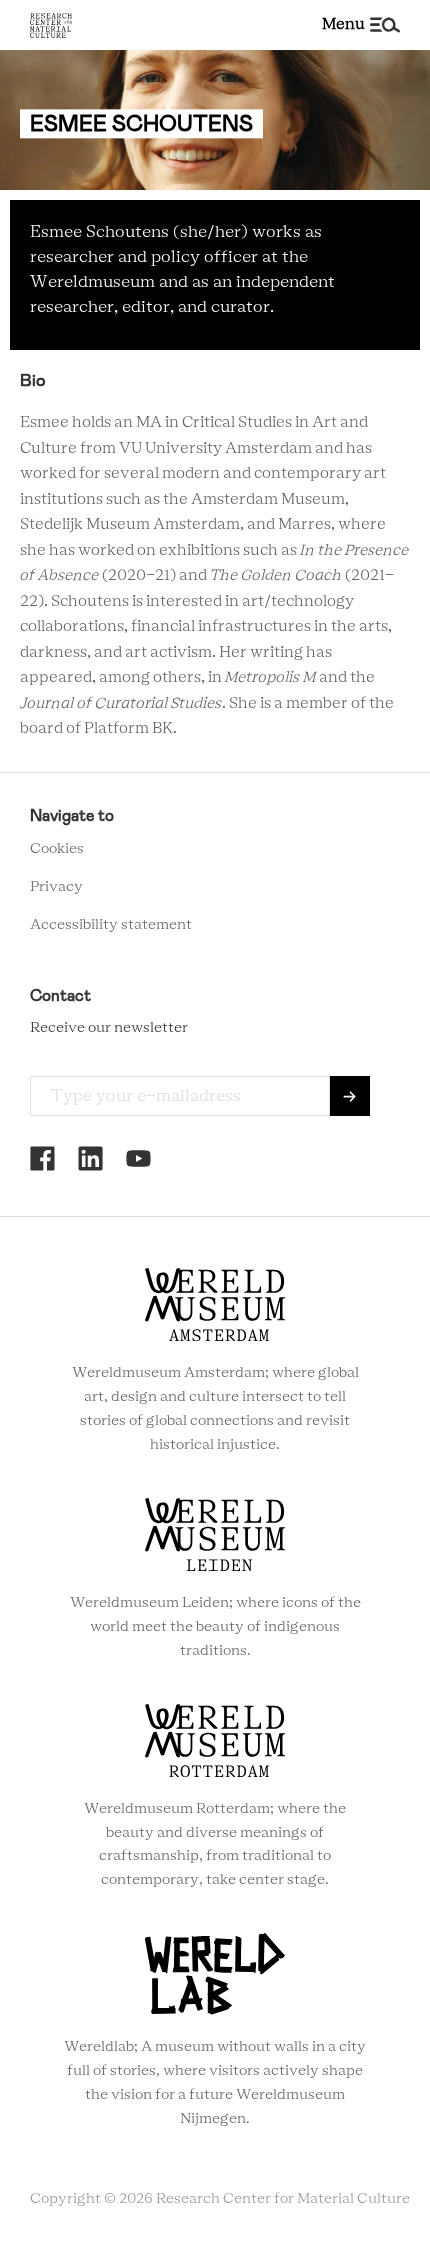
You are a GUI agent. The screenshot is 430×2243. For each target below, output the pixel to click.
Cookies (57, 849)
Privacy (56, 887)
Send (350, 1096)
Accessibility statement (111, 925)
